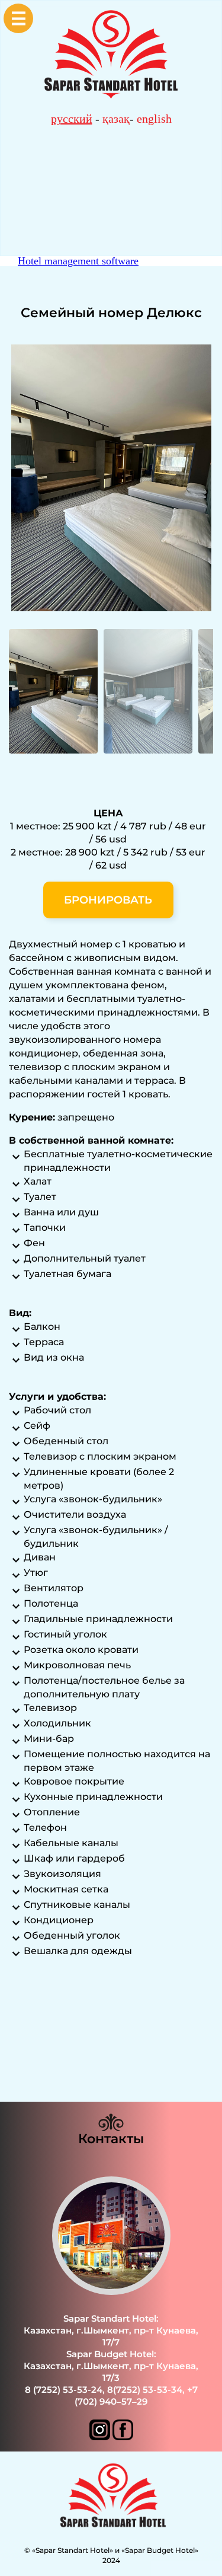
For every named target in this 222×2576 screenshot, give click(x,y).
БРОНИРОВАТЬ (108, 900)
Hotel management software (78, 261)
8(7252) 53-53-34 (145, 2390)
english (154, 119)
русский (72, 119)
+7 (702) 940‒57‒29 (136, 2395)
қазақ (116, 119)
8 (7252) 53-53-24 (64, 2390)
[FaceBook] (123, 2437)
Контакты (111, 2139)
